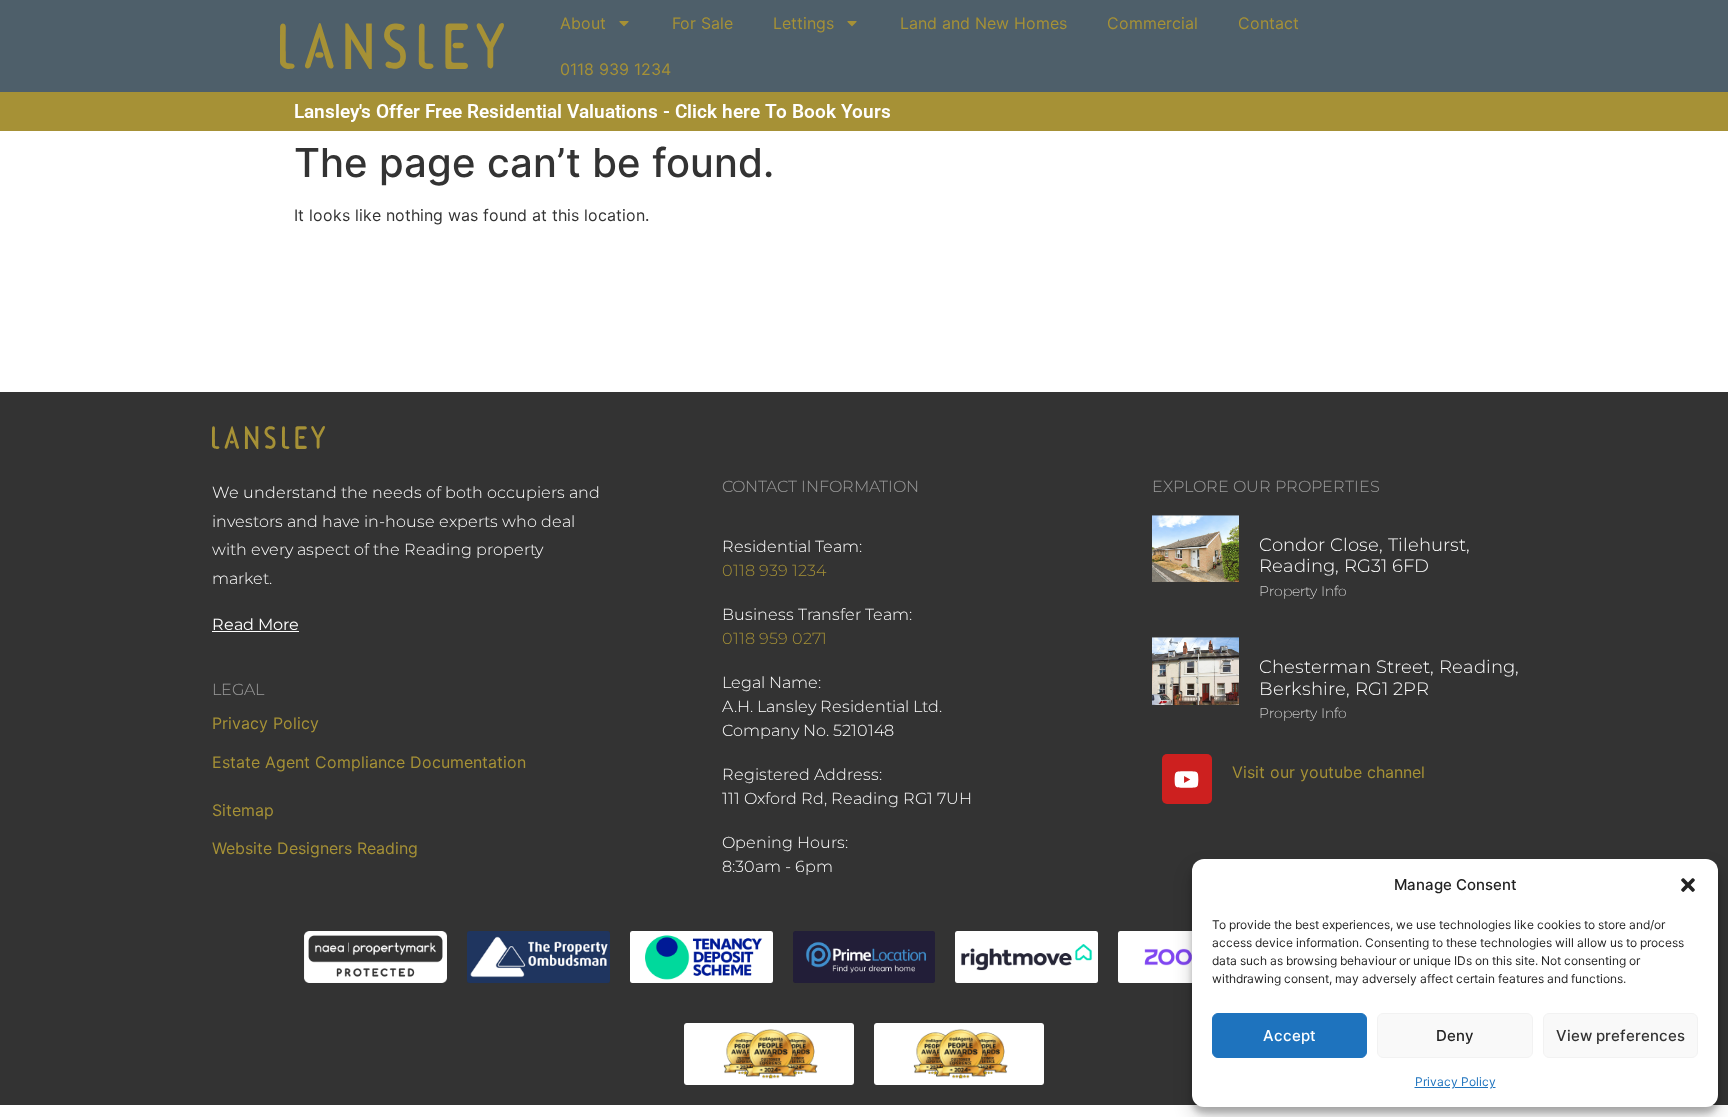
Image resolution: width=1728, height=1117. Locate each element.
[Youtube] (1187, 779)
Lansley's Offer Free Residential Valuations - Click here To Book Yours (592, 111)
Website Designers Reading (315, 848)
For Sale (702, 23)
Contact (1268, 23)
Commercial (1152, 23)
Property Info (1303, 591)
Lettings (803, 23)
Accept (1289, 1035)
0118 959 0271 (774, 638)
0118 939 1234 (615, 69)
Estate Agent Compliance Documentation (369, 762)
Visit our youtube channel (1328, 772)
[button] (1688, 885)
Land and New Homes (983, 23)
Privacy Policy (1455, 1081)
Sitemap (243, 810)
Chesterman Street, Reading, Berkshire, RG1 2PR (1389, 678)
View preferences (1620, 1035)
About (583, 23)
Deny (1455, 1035)
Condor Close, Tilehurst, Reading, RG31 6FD (1364, 556)
